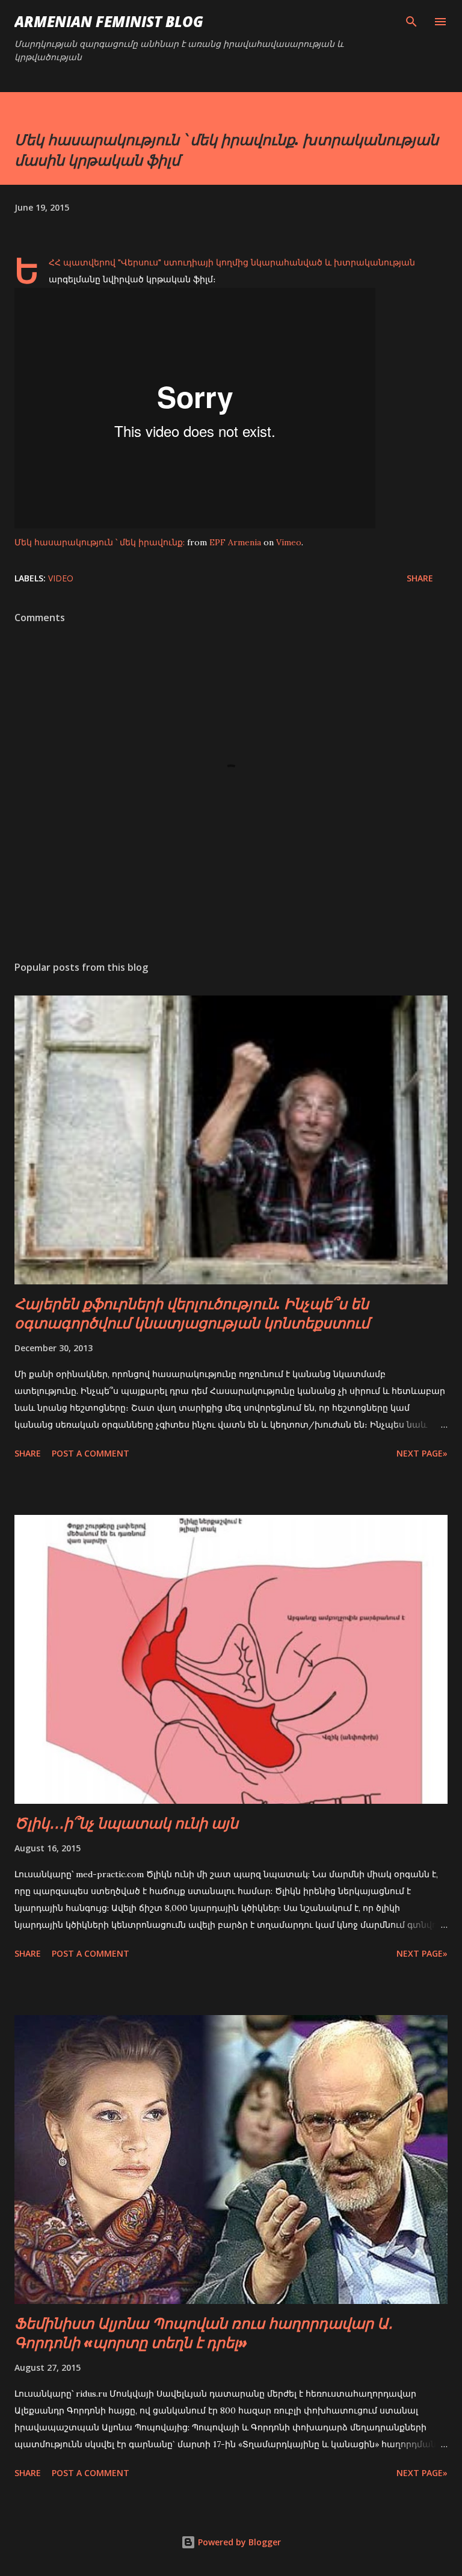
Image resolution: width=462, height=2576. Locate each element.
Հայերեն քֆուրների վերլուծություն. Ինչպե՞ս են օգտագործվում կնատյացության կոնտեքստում (192, 1313)
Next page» (422, 1453)
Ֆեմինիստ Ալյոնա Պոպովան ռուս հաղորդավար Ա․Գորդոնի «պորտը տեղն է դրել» (204, 2333)
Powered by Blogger (238, 2542)
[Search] (411, 22)
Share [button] (420, 578)
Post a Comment (91, 1453)
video (61, 578)
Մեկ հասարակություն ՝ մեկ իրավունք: (100, 542)
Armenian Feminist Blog (109, 21)
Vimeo (289, 542)
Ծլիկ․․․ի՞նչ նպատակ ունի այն (126, 1823)
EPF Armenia (235, 542)
